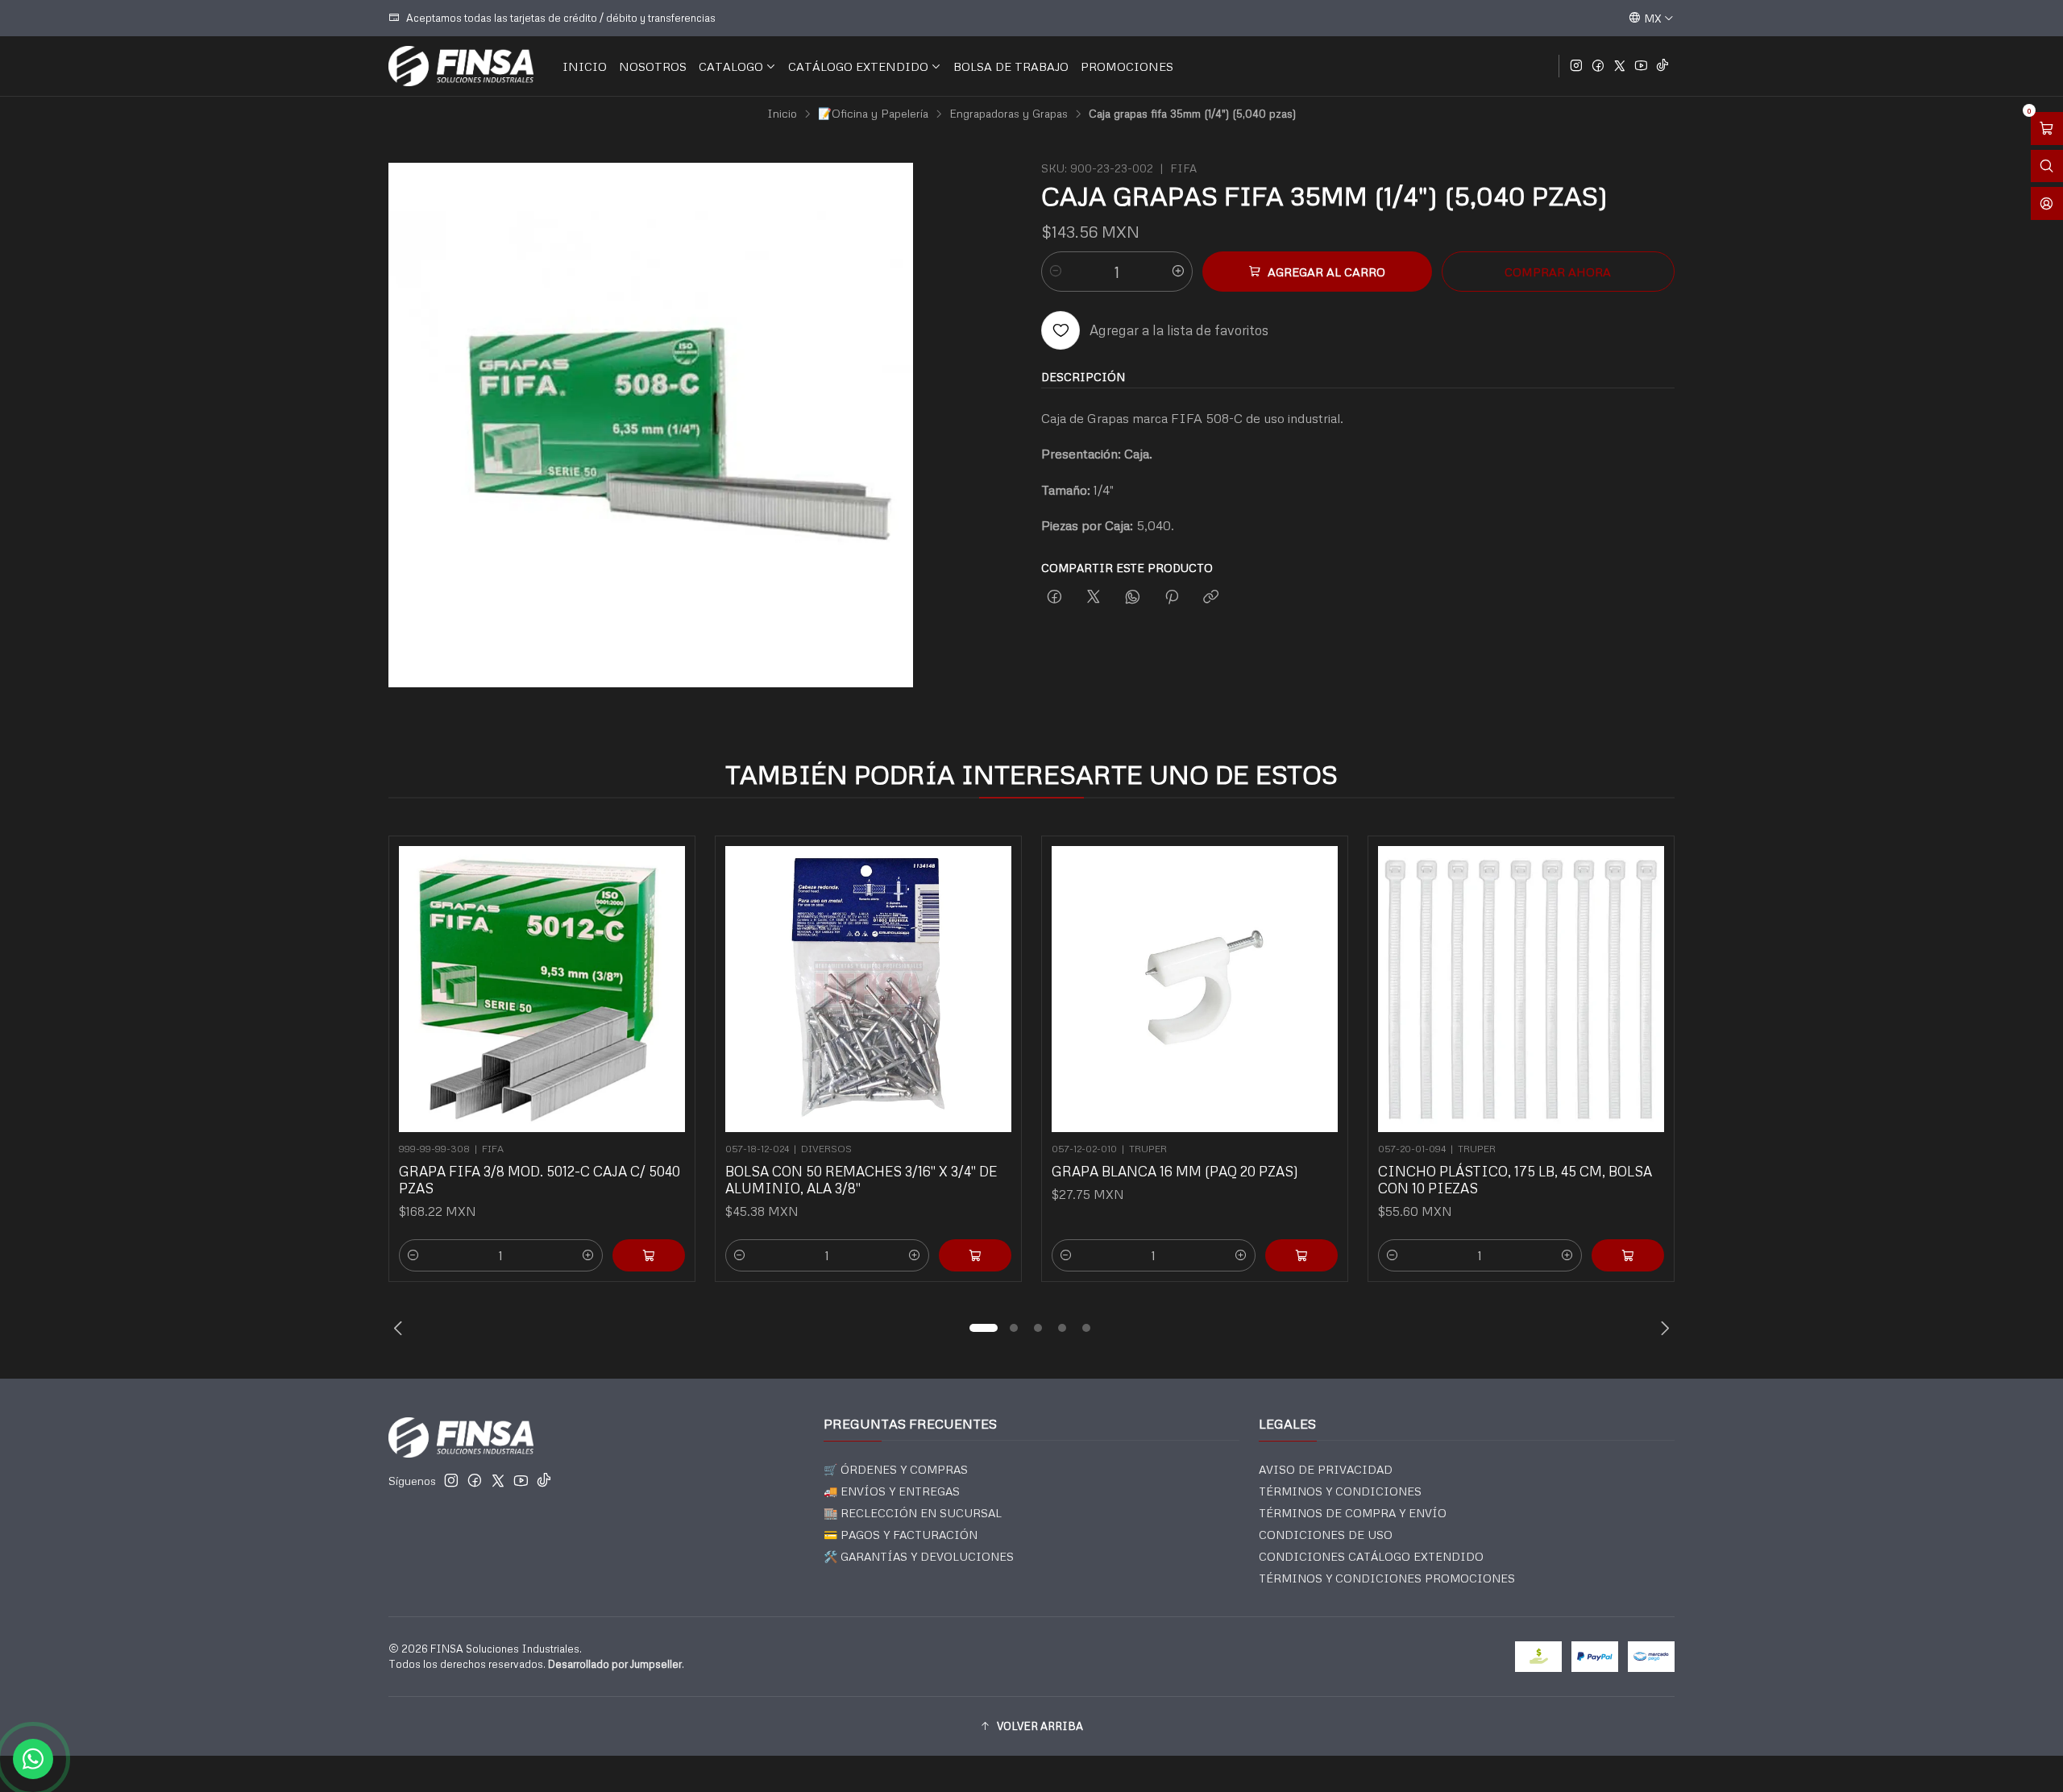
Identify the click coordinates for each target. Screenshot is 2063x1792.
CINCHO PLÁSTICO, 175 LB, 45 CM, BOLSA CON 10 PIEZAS (1515, 1180)
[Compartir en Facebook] (1054, 597)
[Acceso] (2047, 203)
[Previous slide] (401, 1328)
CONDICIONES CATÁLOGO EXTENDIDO (1371, 1556)
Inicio (782, 114)
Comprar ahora (1558, 272)
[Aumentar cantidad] (1178, 272)
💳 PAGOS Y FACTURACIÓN (901, 1535)
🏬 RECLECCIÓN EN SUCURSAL (913, 1513)
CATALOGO (731, 66)
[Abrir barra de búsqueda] (2047, 166)
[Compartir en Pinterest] (1172, 597)
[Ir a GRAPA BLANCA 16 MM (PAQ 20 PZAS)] (1195, 989)
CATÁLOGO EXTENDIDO (858, 66)
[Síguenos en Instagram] (1576, 66)
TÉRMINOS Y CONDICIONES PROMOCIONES (1387, 1578)
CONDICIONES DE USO (1326, 1535)
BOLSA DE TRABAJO (1011, 66)
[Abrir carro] (2047, 129)
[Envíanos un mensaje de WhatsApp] (33, 1759)
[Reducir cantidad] (1056, 272)
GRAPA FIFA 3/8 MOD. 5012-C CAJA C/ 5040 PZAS (540, 1180)
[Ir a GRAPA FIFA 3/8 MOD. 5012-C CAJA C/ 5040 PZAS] (542, 989)
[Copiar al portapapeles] (1211, 597)
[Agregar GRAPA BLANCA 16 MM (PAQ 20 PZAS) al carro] (1301, 1255)
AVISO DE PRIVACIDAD (1326, 1469)
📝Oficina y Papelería (873, 114)
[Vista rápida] (666, 984)
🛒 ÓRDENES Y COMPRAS (896, 1469)
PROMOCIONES (1127, 66)
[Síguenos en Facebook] (1598, 66)
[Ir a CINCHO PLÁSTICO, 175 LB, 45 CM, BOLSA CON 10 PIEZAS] (1521, 989)
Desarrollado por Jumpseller (615, 1664)
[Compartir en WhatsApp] (1133, 597)
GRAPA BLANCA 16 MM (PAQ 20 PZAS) (1175, 1171)
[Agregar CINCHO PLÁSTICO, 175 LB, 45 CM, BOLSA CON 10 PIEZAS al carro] (1628, 1255)
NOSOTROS (653, 66)
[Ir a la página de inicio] (461, 66)
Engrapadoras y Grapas (1009, 114)
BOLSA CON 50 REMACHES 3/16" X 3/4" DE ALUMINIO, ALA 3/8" (861, 1180)
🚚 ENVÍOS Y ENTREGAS (892, 1491)
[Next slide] (1662, 1328)
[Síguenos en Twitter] (1620, 66)
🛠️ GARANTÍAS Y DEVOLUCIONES (919, 1556)
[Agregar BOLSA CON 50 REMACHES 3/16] (975, 1255)
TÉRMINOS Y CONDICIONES (1340, 1491)
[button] (983, 1328)
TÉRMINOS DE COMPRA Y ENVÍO (1353, 1513)
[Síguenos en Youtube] (1641, 66)
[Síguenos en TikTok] (1662, 66)
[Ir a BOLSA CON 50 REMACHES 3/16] (868, 989)
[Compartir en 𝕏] (1094, 597)
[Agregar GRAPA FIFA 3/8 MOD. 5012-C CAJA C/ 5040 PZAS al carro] (649, 1255)
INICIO (585, 66)
